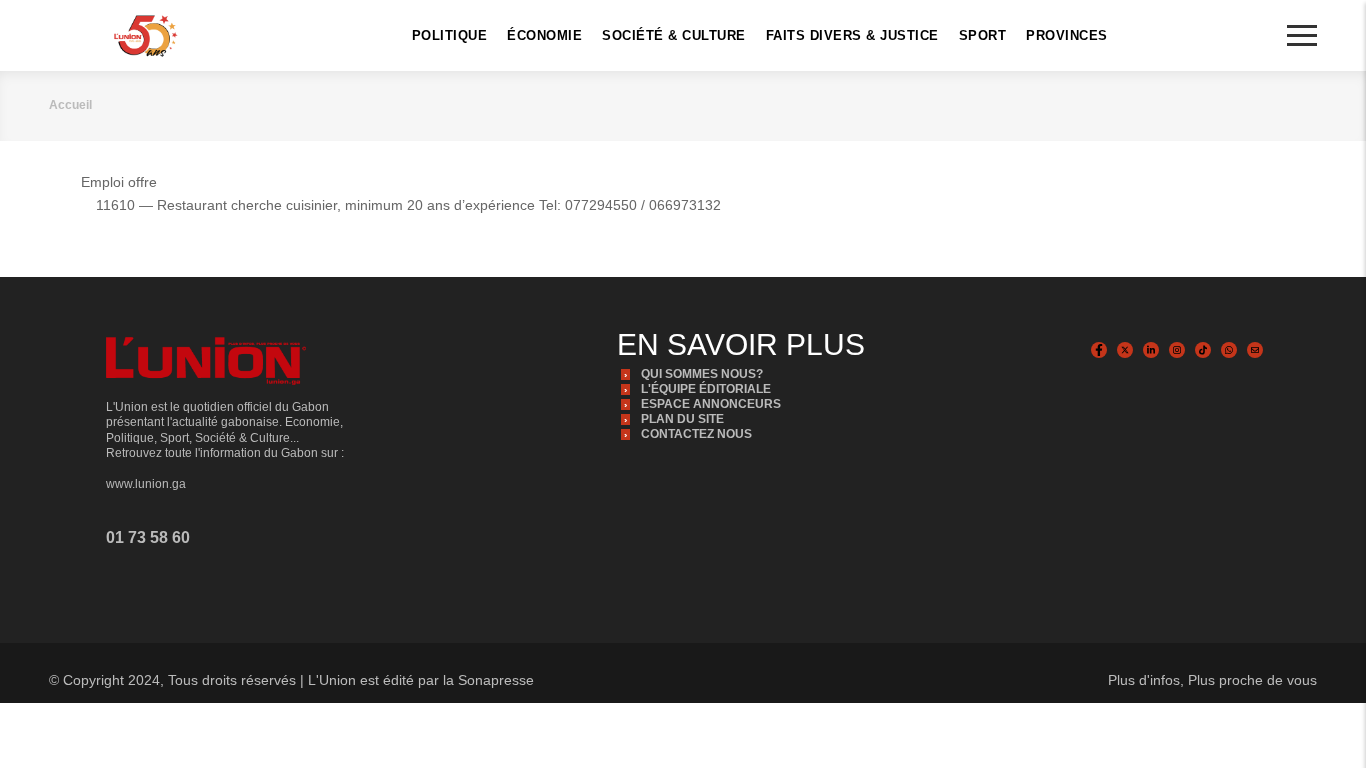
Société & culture (674, 35)
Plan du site (682, 419)
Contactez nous (696, 434)
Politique (450, 35)
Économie (544, 35)
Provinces (1067, 35)
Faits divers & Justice (852, 35)
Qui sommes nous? (702, 374)
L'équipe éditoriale (706, 389)
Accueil (70, 105)
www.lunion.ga (146, 484)
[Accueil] (145, 36)
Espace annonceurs (711, 404)
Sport (983, 35)
